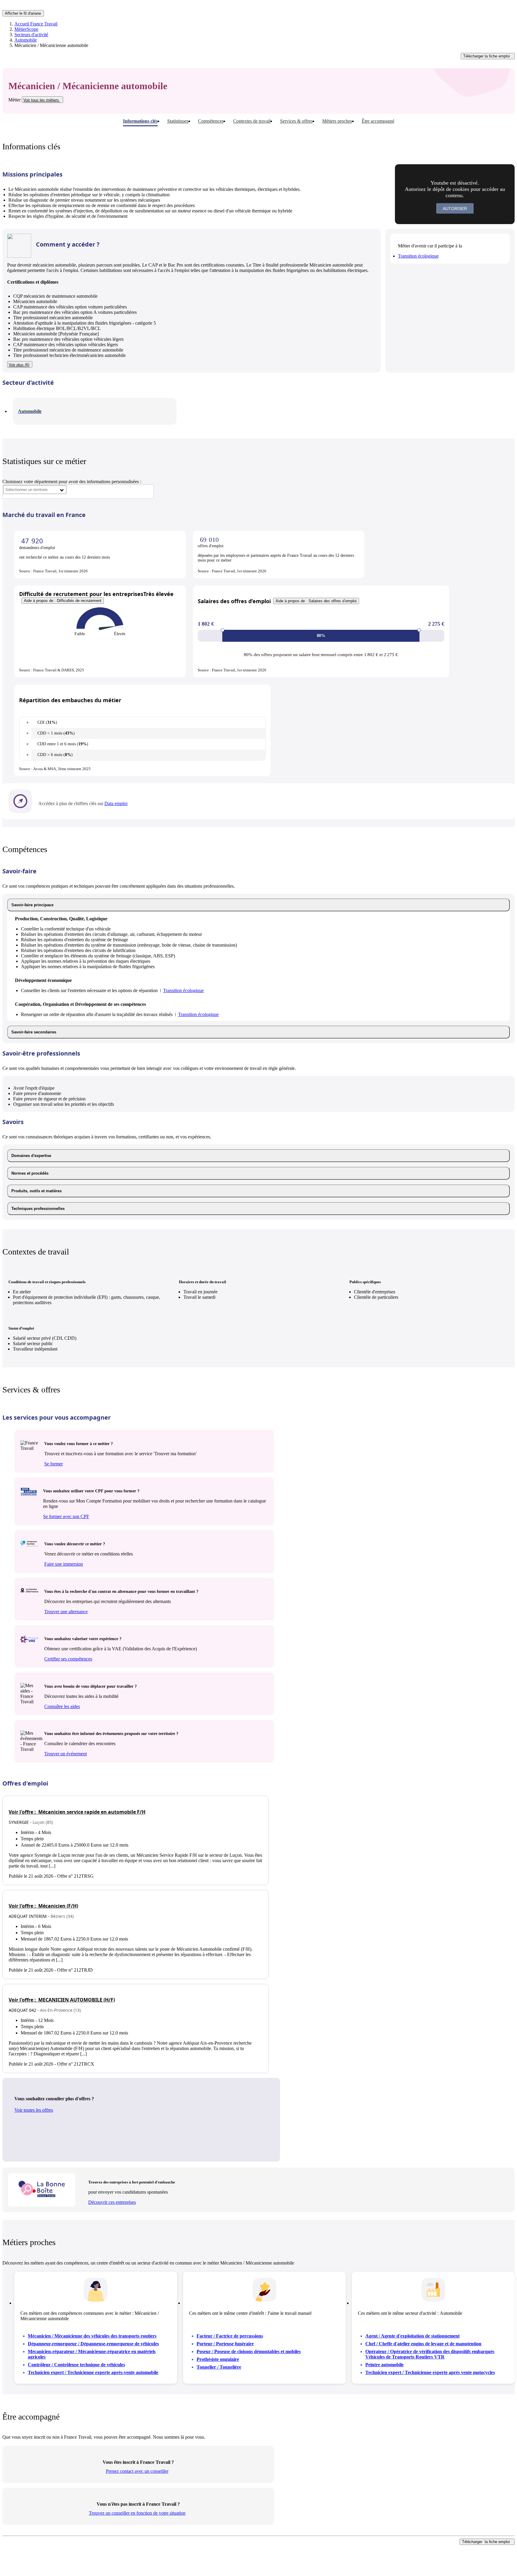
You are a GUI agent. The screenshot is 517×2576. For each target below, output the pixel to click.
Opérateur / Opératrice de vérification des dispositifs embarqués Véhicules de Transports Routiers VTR (430, 2354)
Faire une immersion (64, 1564)
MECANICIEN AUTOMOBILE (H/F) (62, 2000)
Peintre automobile (384, 2365)
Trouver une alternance (66, 1612)
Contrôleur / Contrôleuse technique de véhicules (76, 2365)
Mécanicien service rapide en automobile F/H (77, 1812)
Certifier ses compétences (68, 1659)
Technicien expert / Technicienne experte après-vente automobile (93, 2372)
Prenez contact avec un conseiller (137, 2471)
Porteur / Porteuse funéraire (225, 2344)
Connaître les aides (62, 1706)
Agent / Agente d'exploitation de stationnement (412, 2336)
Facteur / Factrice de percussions (230, 2336)
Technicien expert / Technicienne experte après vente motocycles (430, 2372)
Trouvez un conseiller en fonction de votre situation (137, 2513)
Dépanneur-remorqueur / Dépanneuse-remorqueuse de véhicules (93, 2344)
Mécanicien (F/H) (43, 1906)
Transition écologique (418, 256)
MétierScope (26, 29)
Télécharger (486, 56)
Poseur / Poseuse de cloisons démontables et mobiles (249, 2351)
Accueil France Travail (36, 24)
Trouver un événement (66, 1754)
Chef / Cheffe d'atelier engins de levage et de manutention (423, 2344)
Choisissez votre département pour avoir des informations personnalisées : (72, 482)
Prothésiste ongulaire (218, 2359)
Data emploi (116, 803)
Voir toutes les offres (34, 2110)
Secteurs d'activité (31, 35)
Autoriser (455, 209)
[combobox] (35, 490)
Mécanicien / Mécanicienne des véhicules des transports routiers (92, 2336)
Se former (54, 1464)
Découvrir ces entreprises (112, 2202)
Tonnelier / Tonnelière (219, 2367)
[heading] (258, 905)
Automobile (26, 40)
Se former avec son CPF (66, 1516)
